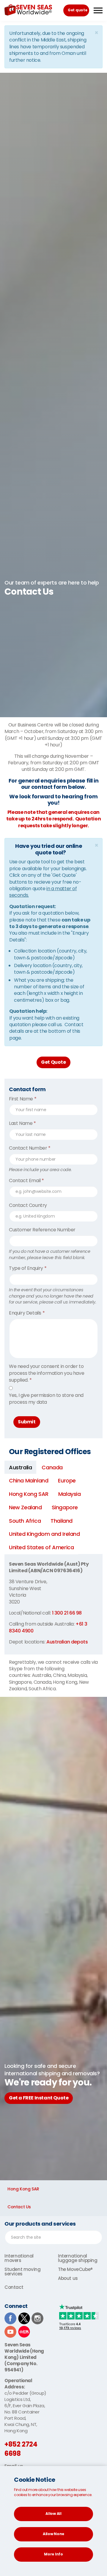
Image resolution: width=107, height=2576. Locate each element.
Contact (14, 2287)
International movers (19, 2258)
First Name (23, 1099)
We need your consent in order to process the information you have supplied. (47, 1373)
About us (68, 2278)
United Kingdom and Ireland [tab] (44, 1534)
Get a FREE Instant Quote (39, 2098)
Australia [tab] (20, 1467)
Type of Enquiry (28, 1268)
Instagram (37, 2318)
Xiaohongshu (24, 2332)
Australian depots (67, 1642)
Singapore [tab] (65, 1507)
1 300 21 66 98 (67, 1613)
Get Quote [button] (53, 1062)
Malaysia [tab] (70, 1494)
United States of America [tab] (41, 1547)
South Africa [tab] (25, 1521)
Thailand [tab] (62, 1521)
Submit (27, 1422)
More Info (53, 2554)
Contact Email (26, 1181)
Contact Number (30, 1148)
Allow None (53, 2534)
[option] (53, 588)
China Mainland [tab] (29, 1480)
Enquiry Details (27, 1313)
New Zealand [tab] (25, 1507)
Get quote (77, 10)
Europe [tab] (67, 1480)
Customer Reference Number (42, 1230)
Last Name (22, 1123)
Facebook (10, 2318)
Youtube (10, 2332)
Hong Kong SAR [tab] (29, 1494)
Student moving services (22, 2272)
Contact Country (28, 1205)
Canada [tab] (52, 1467)
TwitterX (24, 2318)
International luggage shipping (78, 2258)
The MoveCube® (75, 2269)
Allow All (53, 2514)
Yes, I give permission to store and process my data (46, 1399)
